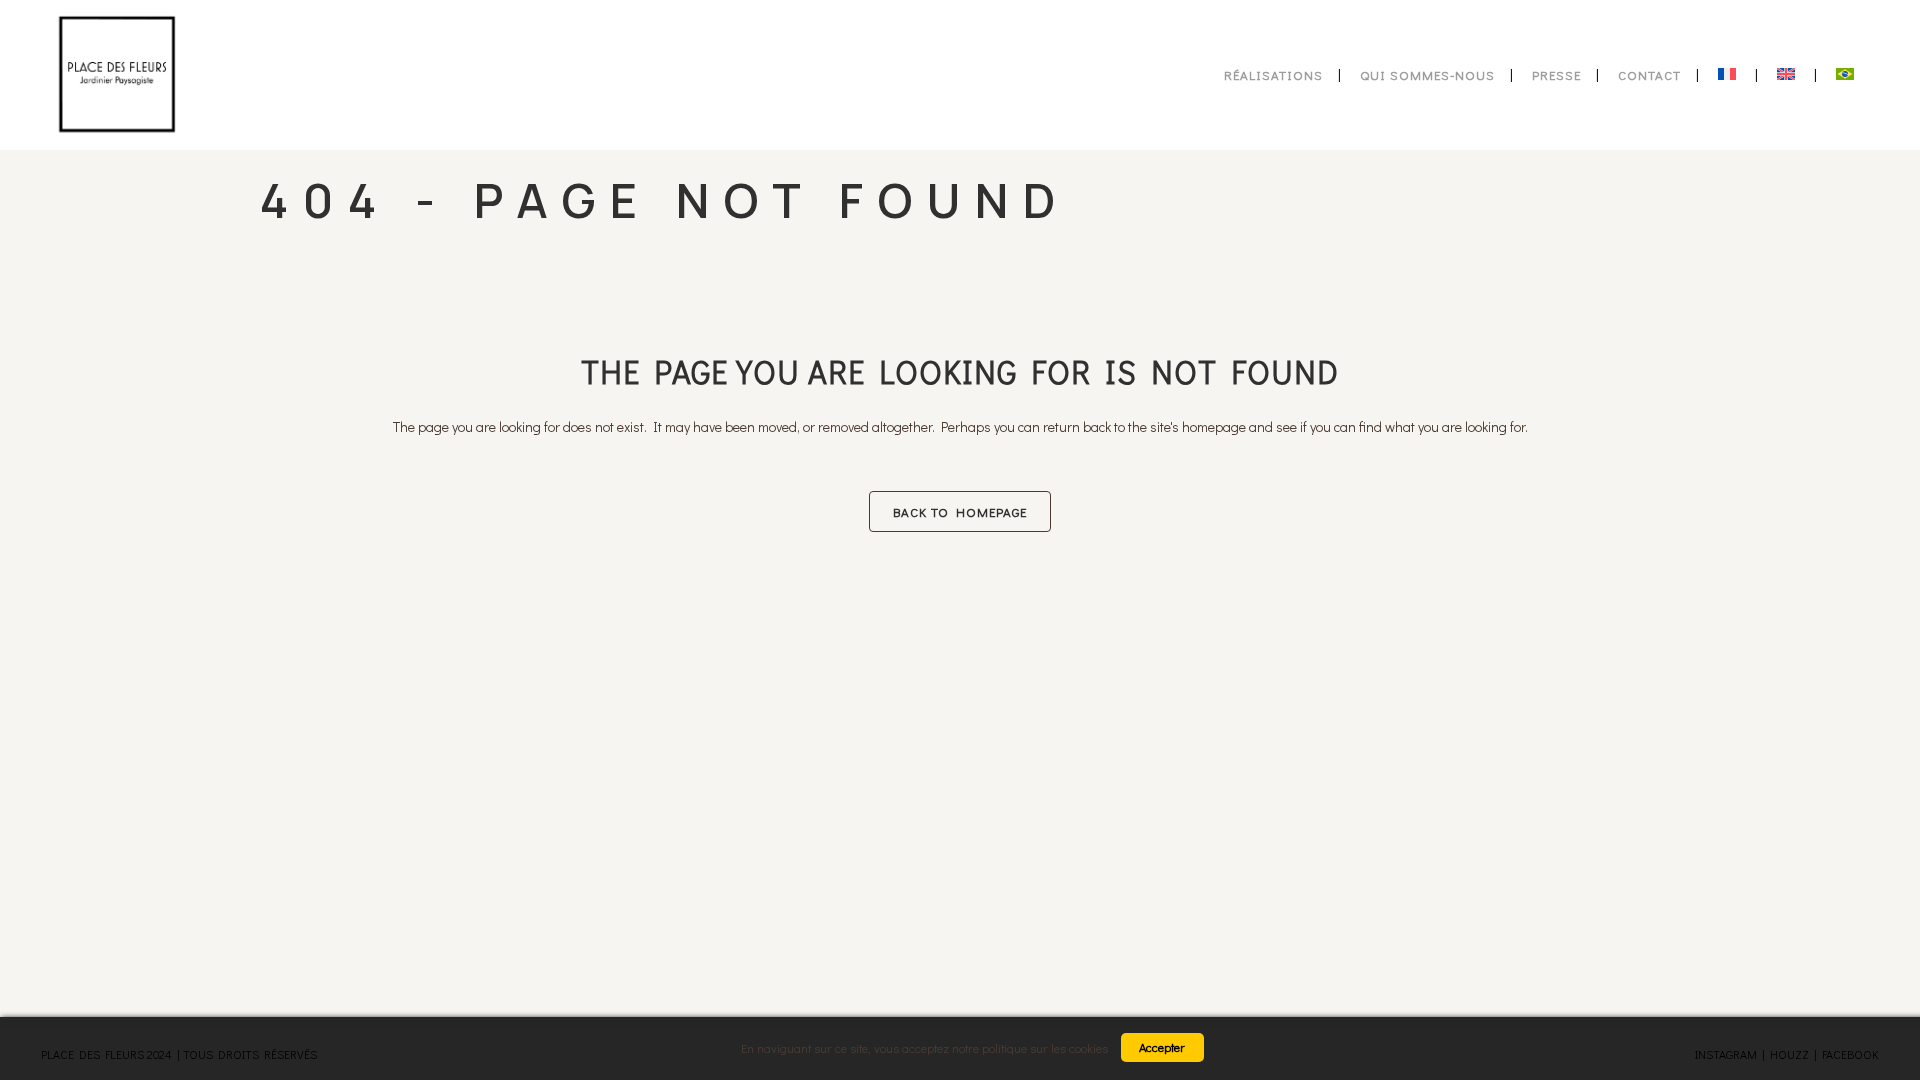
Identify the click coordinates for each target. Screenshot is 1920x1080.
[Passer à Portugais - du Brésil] (1847, 75)
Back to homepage (960, 511)
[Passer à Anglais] (1788, 75)
